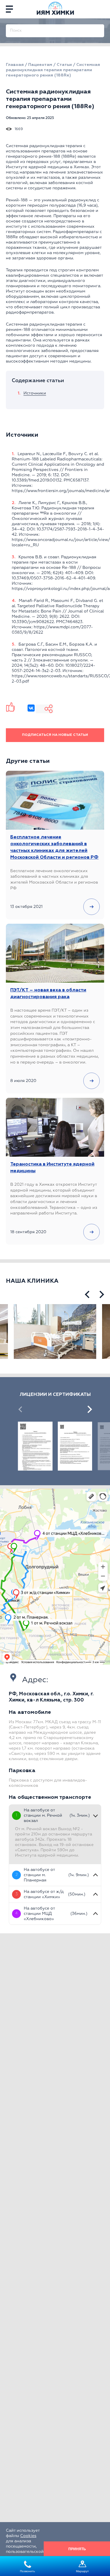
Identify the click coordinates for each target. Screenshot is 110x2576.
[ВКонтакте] (31, 708)
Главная (15, 65)
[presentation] (87, 1294)
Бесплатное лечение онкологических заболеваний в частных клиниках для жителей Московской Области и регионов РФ (54, 847)
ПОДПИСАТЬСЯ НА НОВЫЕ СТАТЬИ (55, 735)
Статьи (64, 65)
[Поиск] (100, 28)
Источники (35, 393)
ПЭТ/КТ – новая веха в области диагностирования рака (48, 994)
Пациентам (40, 65)
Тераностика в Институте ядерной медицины (52, 1168)
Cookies (28, 2536)
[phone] (101, 9)
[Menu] (9, 9)
